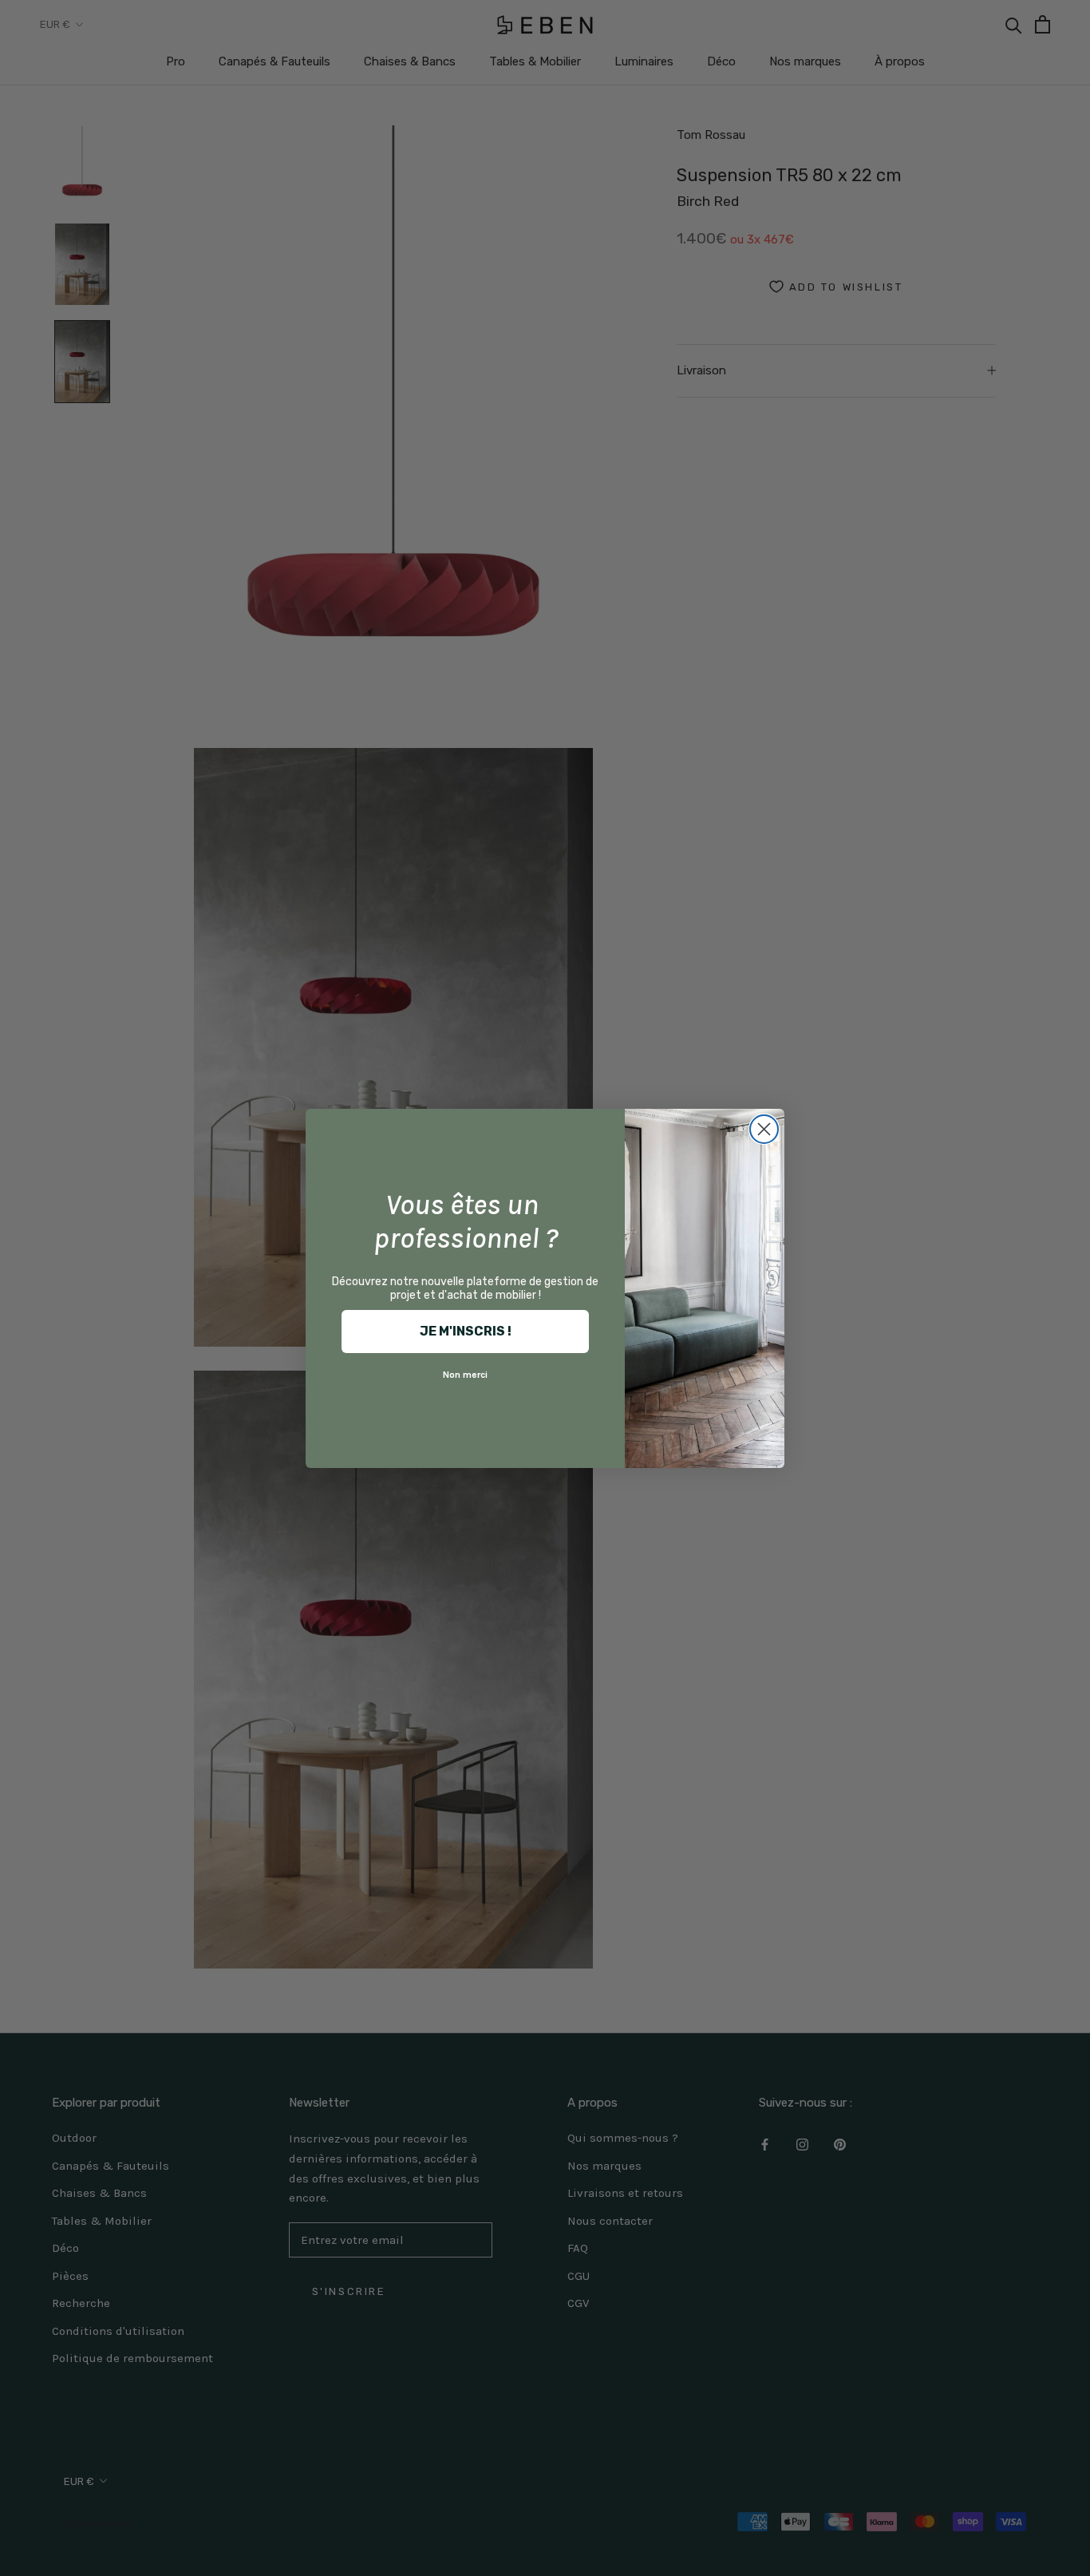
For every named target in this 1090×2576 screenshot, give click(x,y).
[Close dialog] (764, 1129)
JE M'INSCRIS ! (466, 1331)
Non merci (465, 1375)
